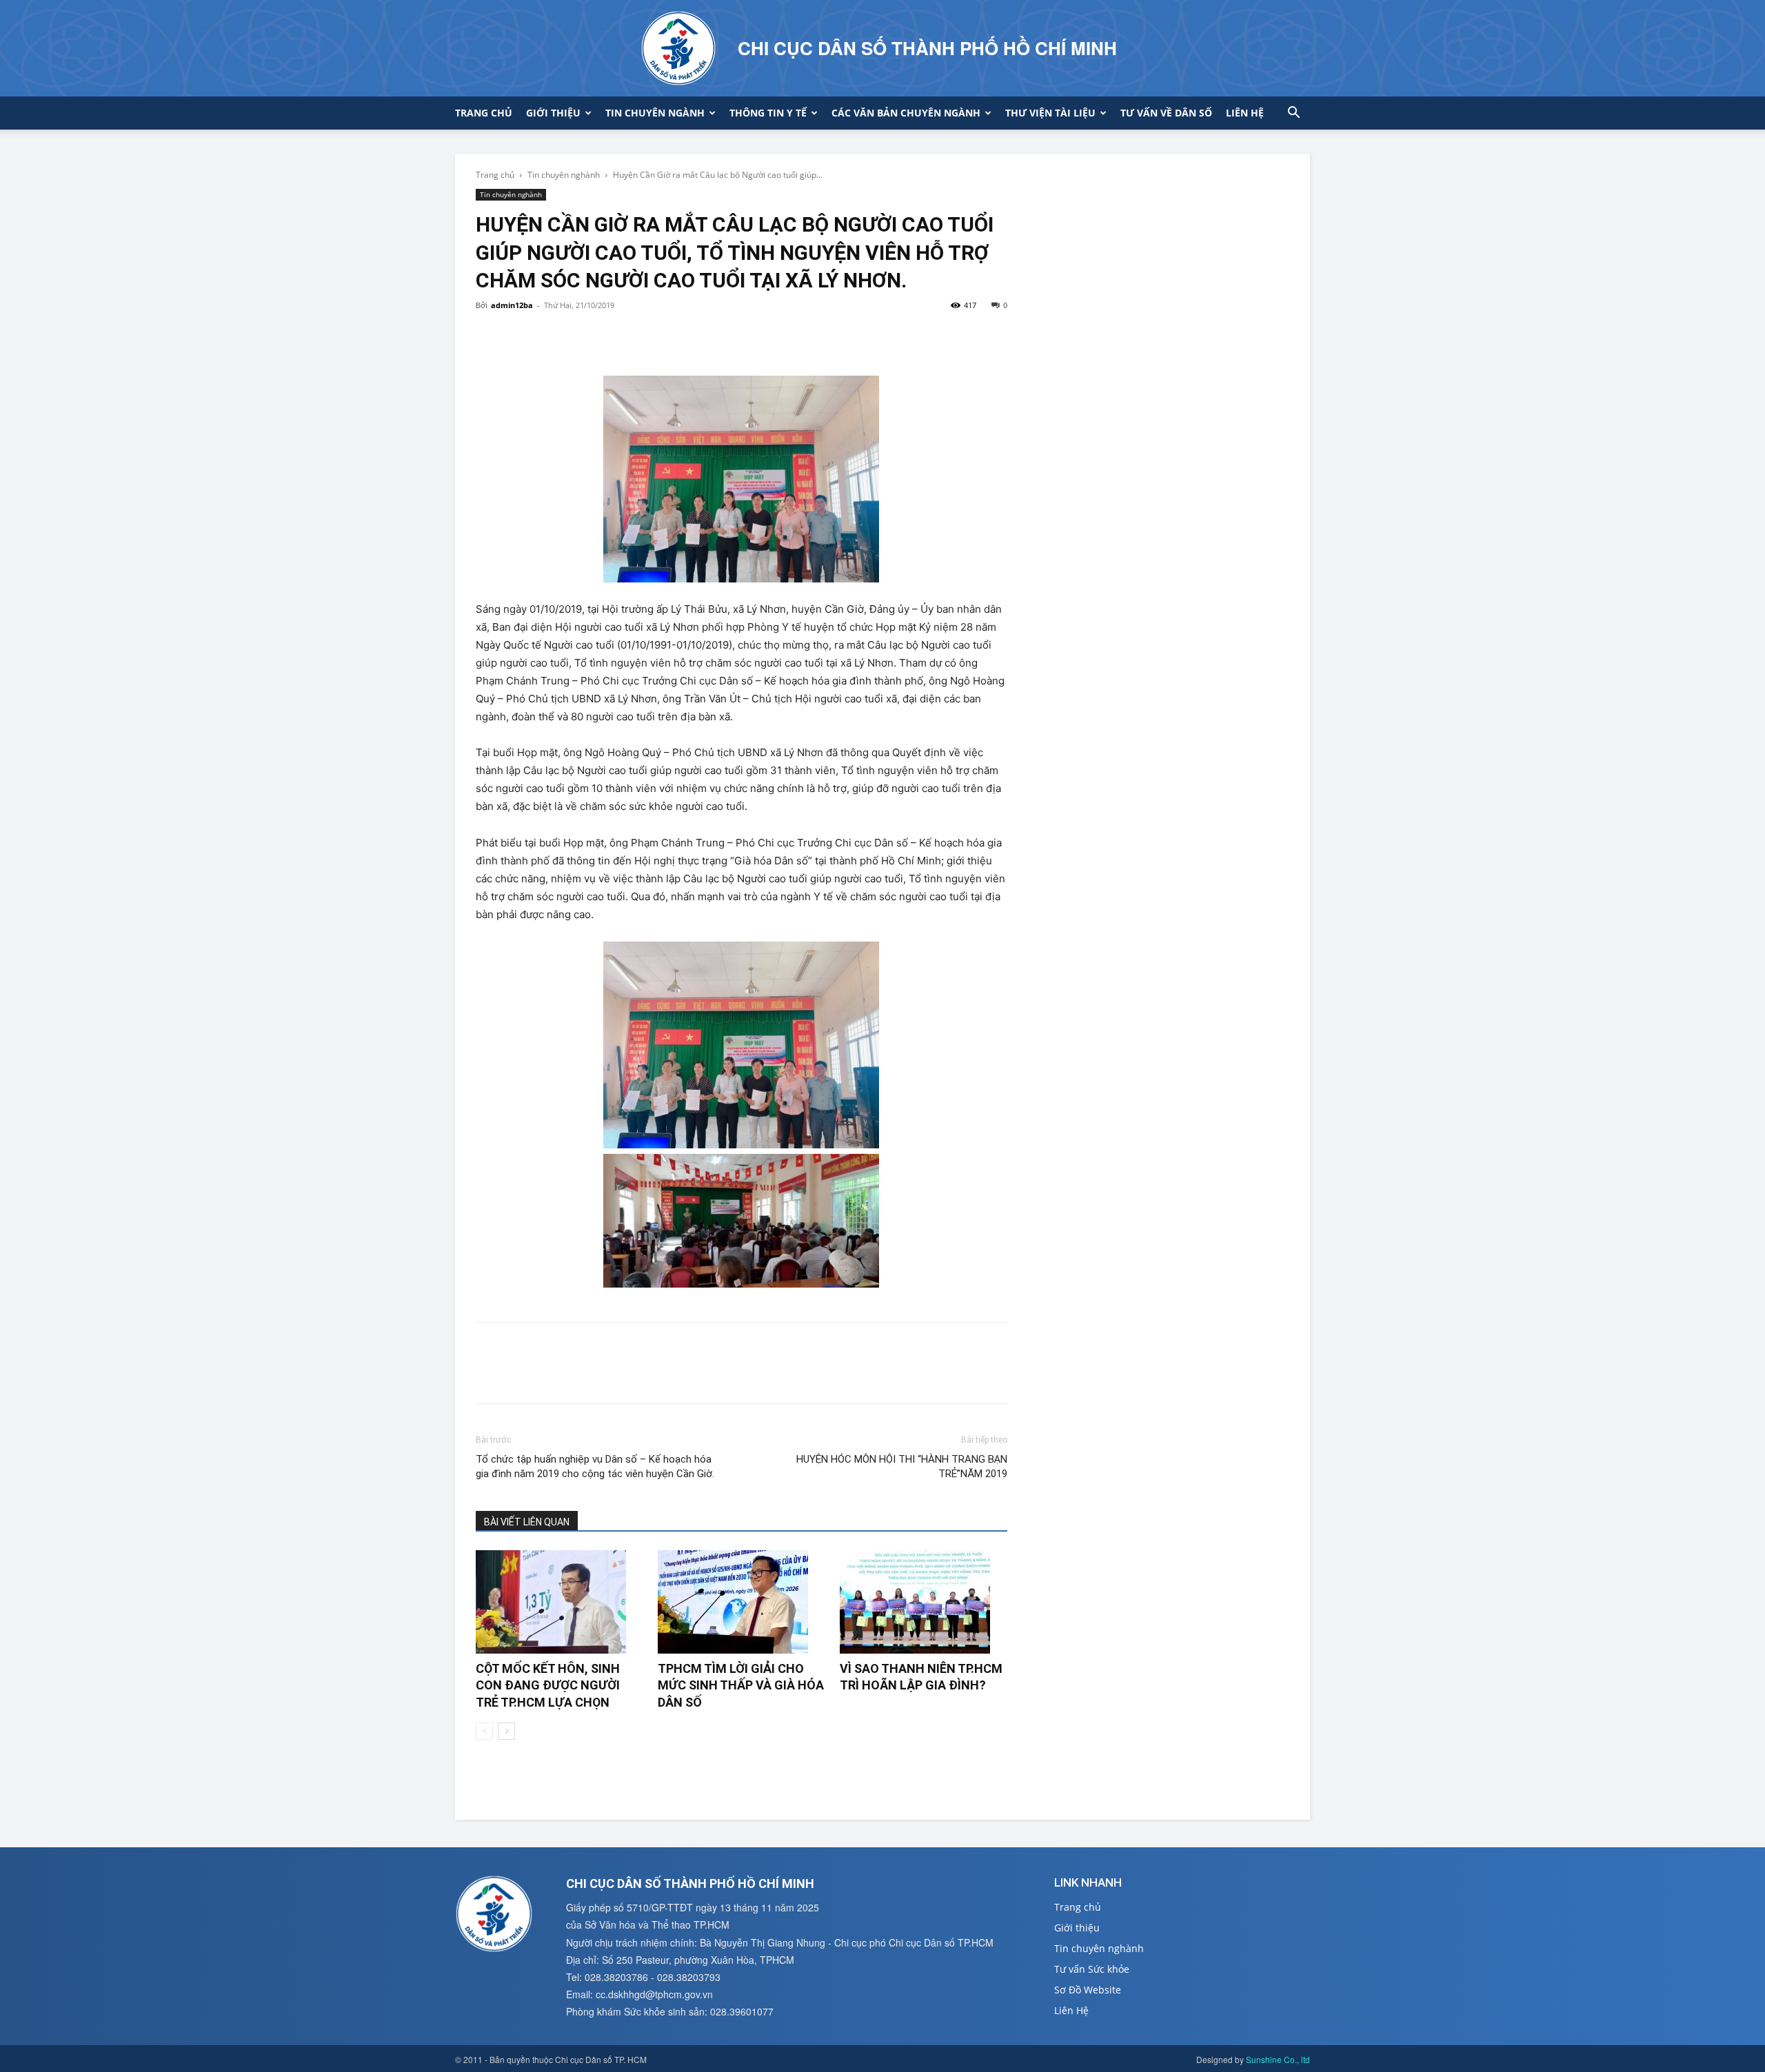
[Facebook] (490, 336)
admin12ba (512, 305)
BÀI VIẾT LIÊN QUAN (527, 1522)
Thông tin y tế (768, 113)
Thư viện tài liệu (1050, 113)
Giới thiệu (553, 113)
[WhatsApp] (585, 336)
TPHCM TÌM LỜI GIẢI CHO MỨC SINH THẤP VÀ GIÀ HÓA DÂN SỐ (741, 1685)
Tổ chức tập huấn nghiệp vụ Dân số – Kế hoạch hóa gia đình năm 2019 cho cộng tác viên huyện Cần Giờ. (595, 1466)
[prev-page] (484, 1731)
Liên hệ (1245, 113)
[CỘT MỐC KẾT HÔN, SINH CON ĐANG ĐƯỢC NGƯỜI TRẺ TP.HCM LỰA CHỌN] (559, 1602)
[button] (1293, 114)
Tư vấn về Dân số (1166, 113)
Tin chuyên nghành (564, 175)
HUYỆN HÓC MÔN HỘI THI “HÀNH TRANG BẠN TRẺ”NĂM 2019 (901, 1466)
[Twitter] (521, 336)
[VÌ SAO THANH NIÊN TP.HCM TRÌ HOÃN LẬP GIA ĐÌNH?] (924, 1602)
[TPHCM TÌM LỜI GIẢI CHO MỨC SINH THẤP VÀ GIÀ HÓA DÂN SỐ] (742, 1602)
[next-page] (506, 1731)
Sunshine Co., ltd (1278, 2059)
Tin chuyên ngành (655, 113)
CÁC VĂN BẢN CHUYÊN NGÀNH (906, 113)
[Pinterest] (553, 336)
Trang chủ (484, 113)
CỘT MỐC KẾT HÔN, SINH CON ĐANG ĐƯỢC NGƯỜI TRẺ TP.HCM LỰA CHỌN (548, 1685)
